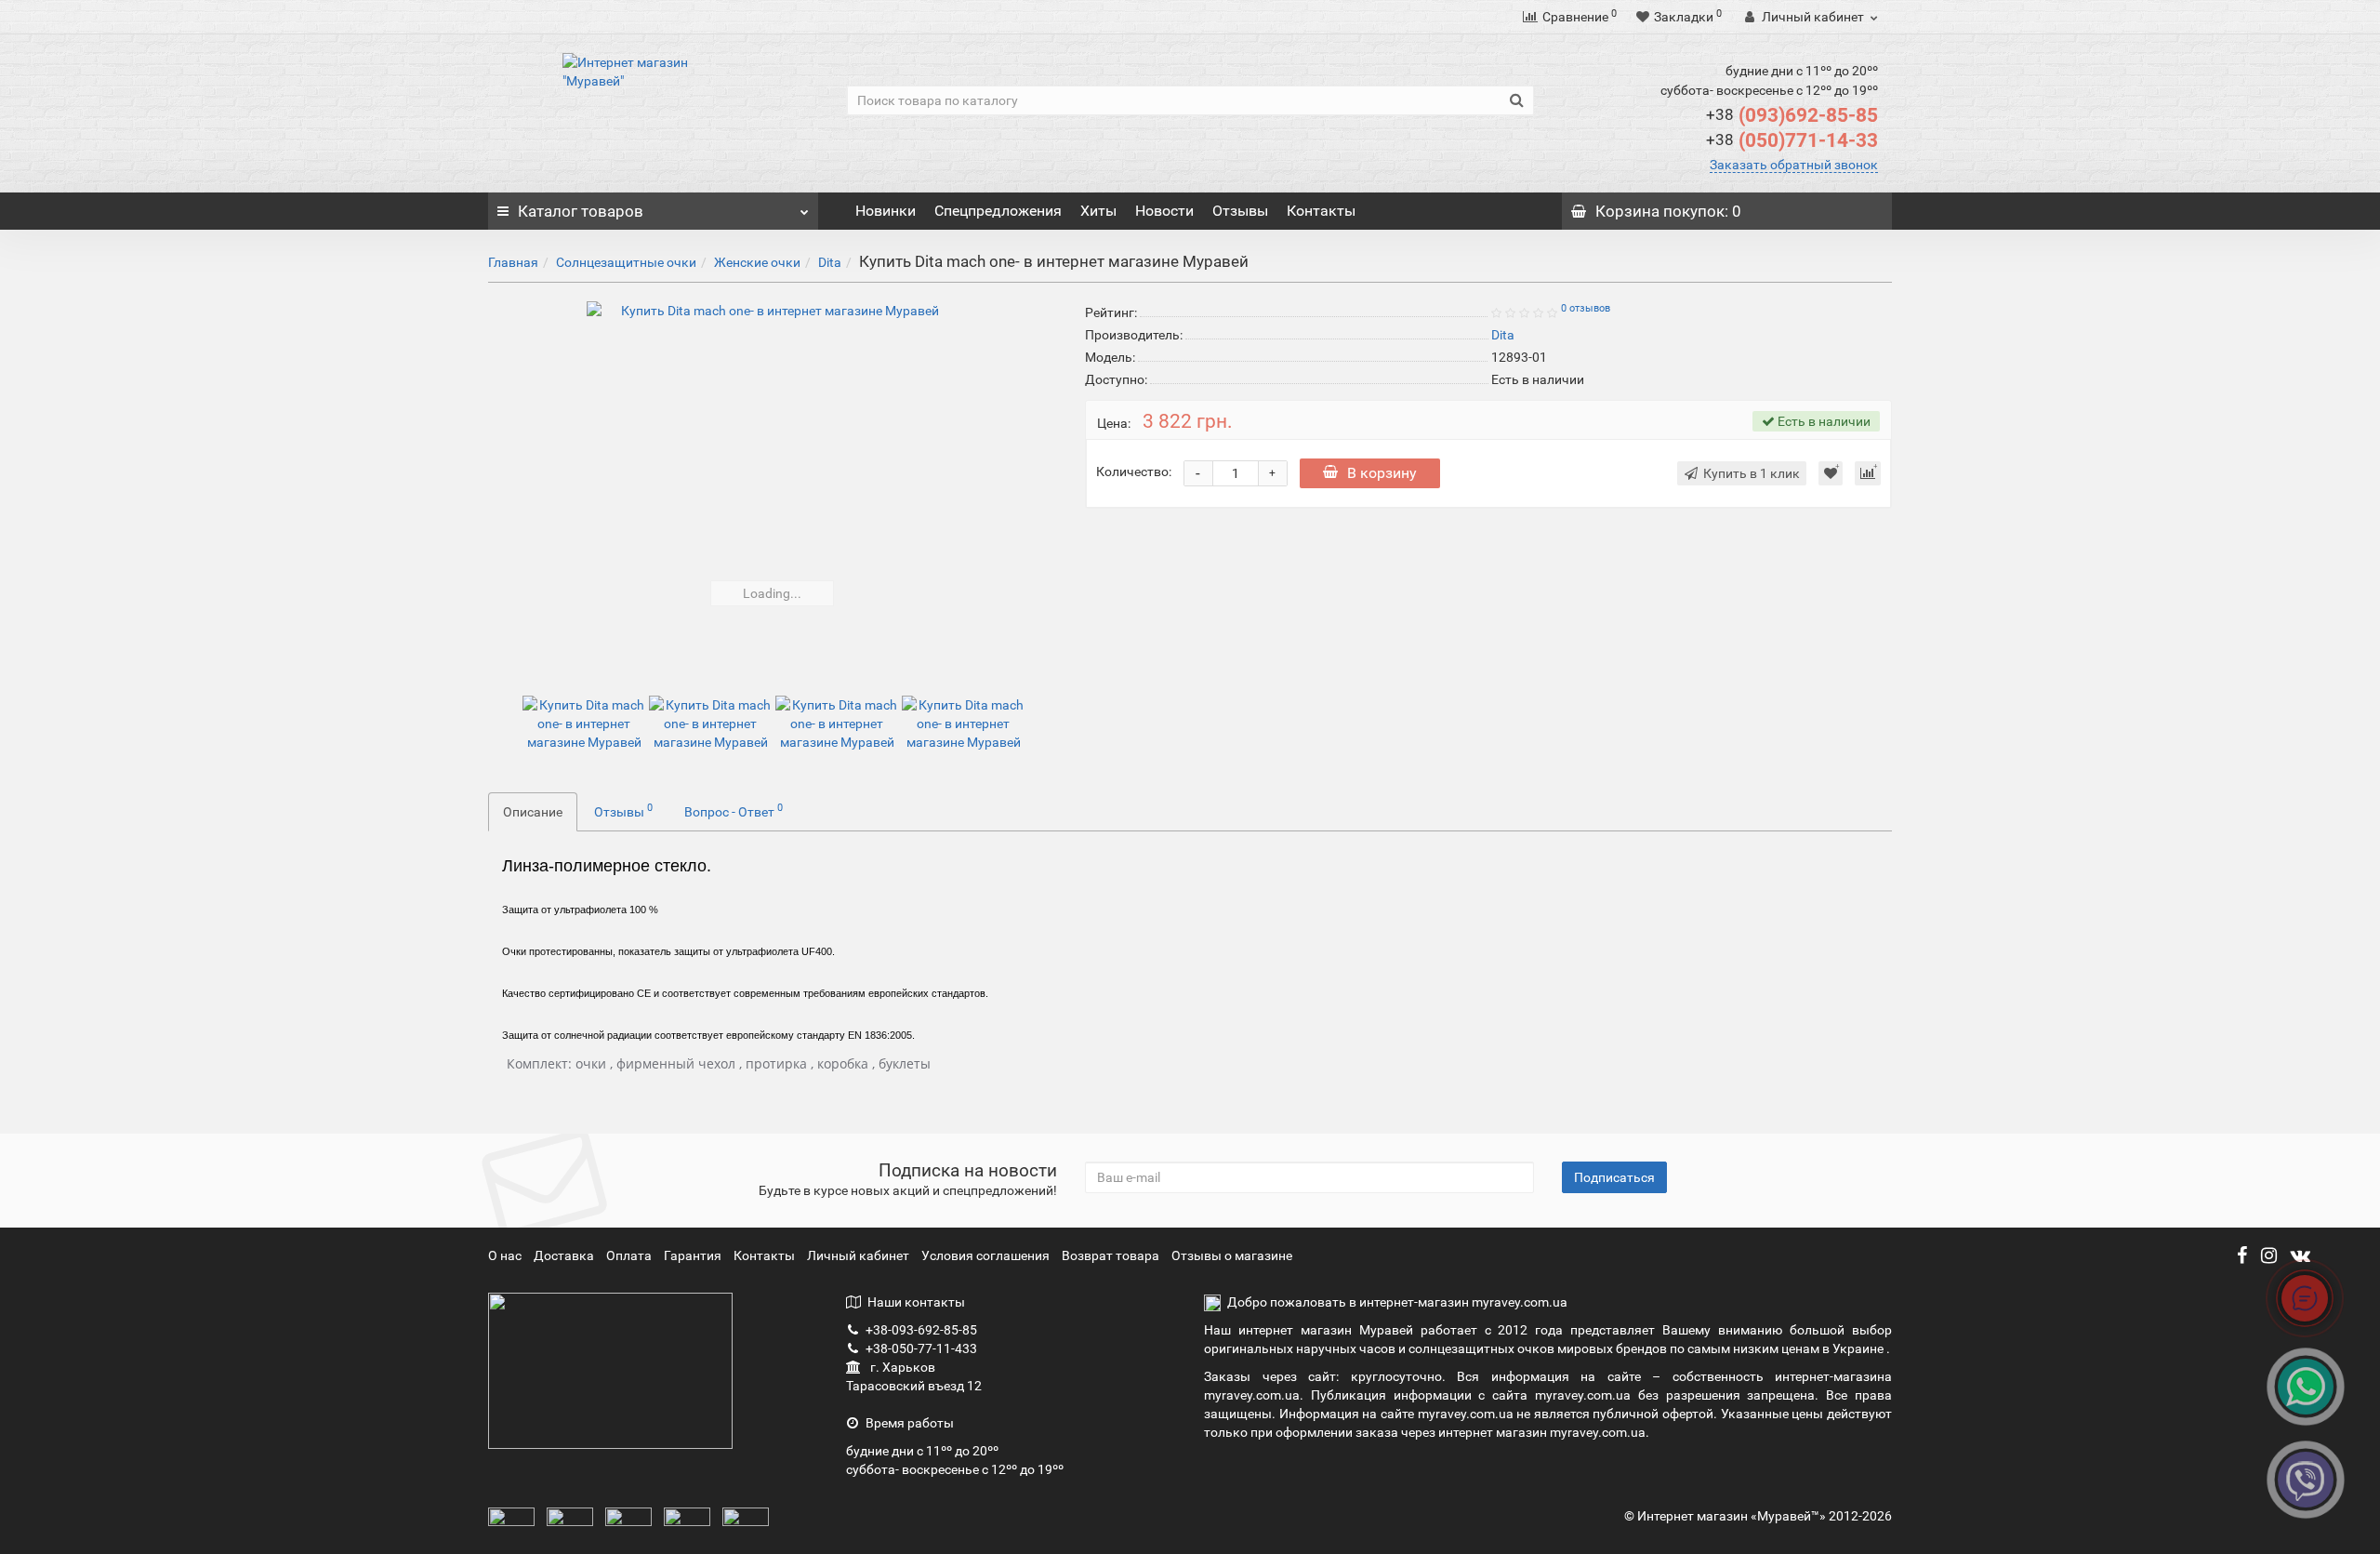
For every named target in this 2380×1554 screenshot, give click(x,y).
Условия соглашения (985, 1255)
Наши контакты (916, 1302)
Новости (1164, 211)
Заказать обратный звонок (1794, 165)
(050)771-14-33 (1792, 140)
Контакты (1321, 211)
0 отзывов (1586, 308)
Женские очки (757, 262)
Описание (533, 812)
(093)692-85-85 (1792, 115)
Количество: (1134, 472)
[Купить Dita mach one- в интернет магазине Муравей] (773, 487)
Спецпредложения (998, 211)
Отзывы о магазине (1232, 1255)
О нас (506, 1255)
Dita (830, 262)
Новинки (886, 211)
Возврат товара (1111, 1255)
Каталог (581, 211)
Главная (513, 262)
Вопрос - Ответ (734, 810)
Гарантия (694, 1255)
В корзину (1382, 473)
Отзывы (1240, 211)
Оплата (630, 1255)
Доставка (565, 1255)
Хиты (1098, 211)
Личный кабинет (859, 1255)
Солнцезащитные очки (626, 262)
